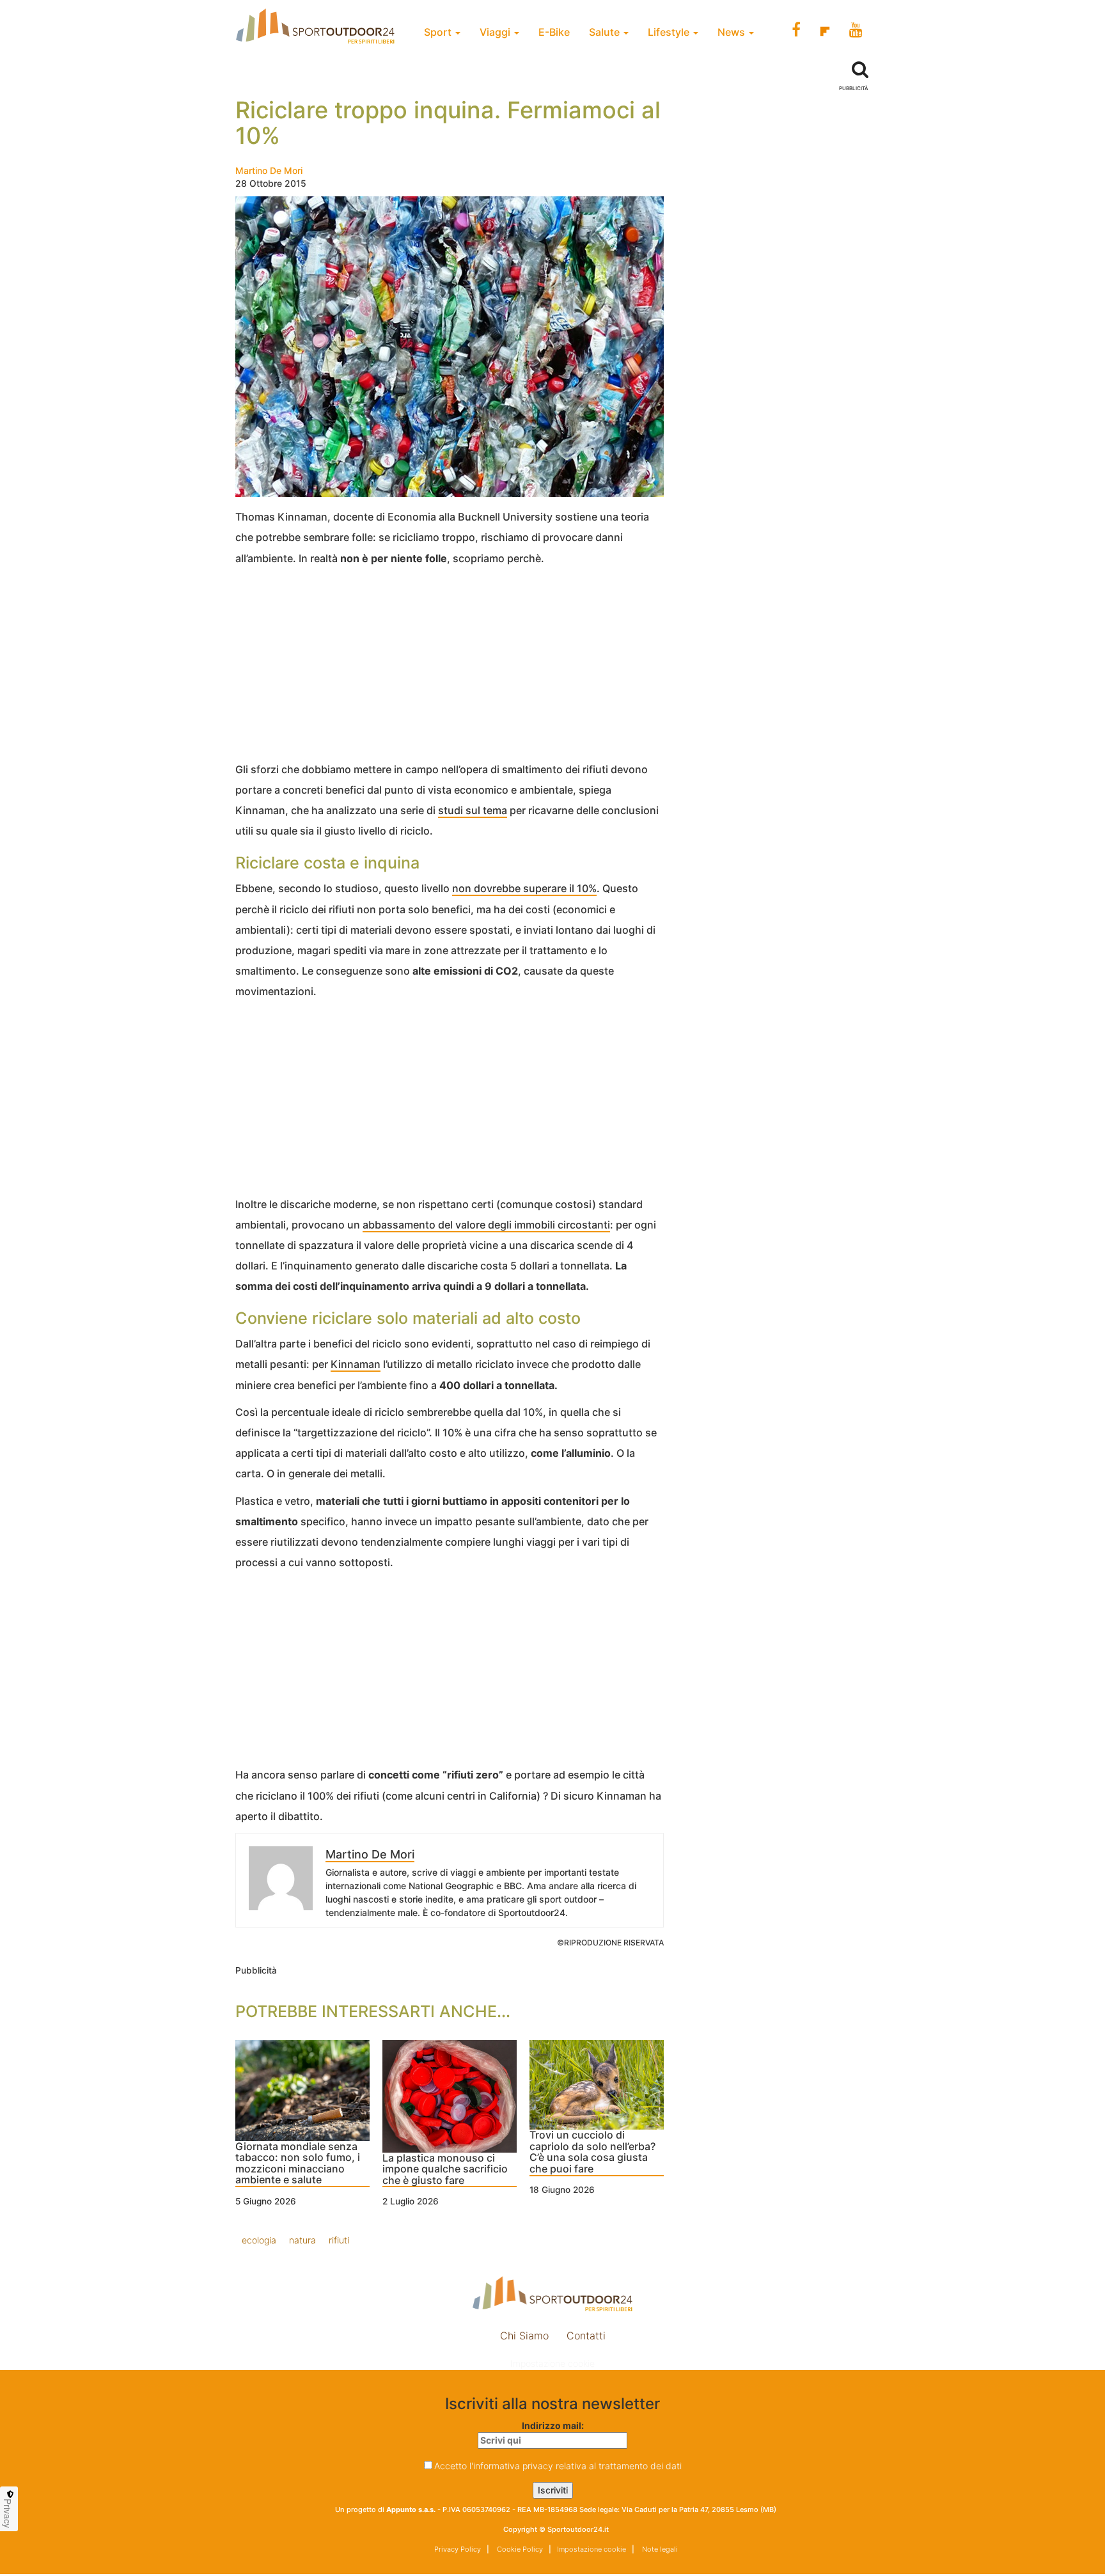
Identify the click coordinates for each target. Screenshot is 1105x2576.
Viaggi (496, 32)
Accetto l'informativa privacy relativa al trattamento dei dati (558, 2466)
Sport (439, 32)
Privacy (8, 2513)
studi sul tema (473, 810)
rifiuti (339, 2240)
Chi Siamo (524, 2336)
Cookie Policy (519, 2549)
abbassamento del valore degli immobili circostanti (486, 1225)
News (733, 32)
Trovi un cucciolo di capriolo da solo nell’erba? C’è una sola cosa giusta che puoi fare (592, 2152)
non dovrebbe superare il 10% (524, 888)
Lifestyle (670, 32)
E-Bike (554, 32)
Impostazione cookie (552, 2363)
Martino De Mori (269, 170)
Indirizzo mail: (553, 2425)
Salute (606, 32)
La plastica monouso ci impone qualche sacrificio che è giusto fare (445, 2170)
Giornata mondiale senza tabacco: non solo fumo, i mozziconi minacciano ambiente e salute (298, 2164)
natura (302, 2240)
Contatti (586, 2336)
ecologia (259, 2240)
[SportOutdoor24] (552, 2294)
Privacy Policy (458, 2549)
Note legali (659, 2549)
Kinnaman (356, 1364)
